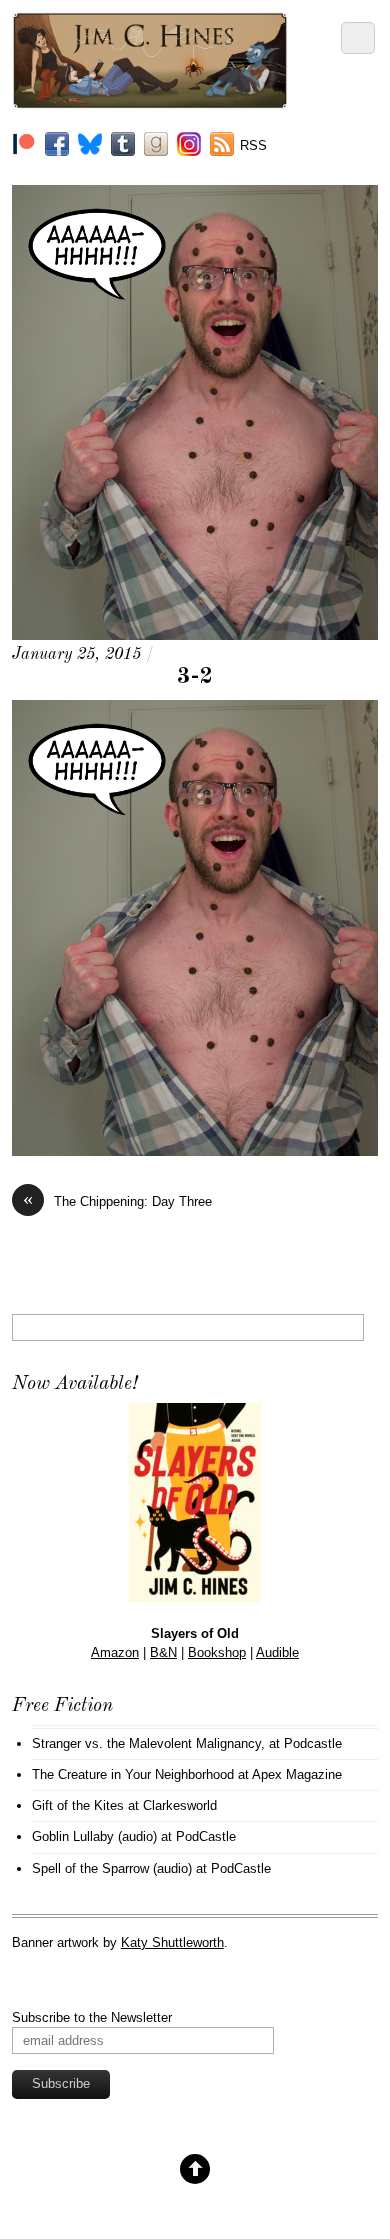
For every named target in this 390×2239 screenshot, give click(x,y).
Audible (277, 1652)
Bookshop (217, 1652)
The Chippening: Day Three (117, 1200)
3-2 (195, 677)
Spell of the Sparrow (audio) (112, 1868)
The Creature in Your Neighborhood (133, 1774)
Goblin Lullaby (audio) (94, 1836)
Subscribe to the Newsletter (92, 2017)
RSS (253, 145)
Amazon (115, 1652)
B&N (163, 1652)
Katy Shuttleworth (172, 1942)
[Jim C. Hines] (150, 101)
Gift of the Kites (78, 1805)
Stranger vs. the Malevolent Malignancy (146, 1743)
